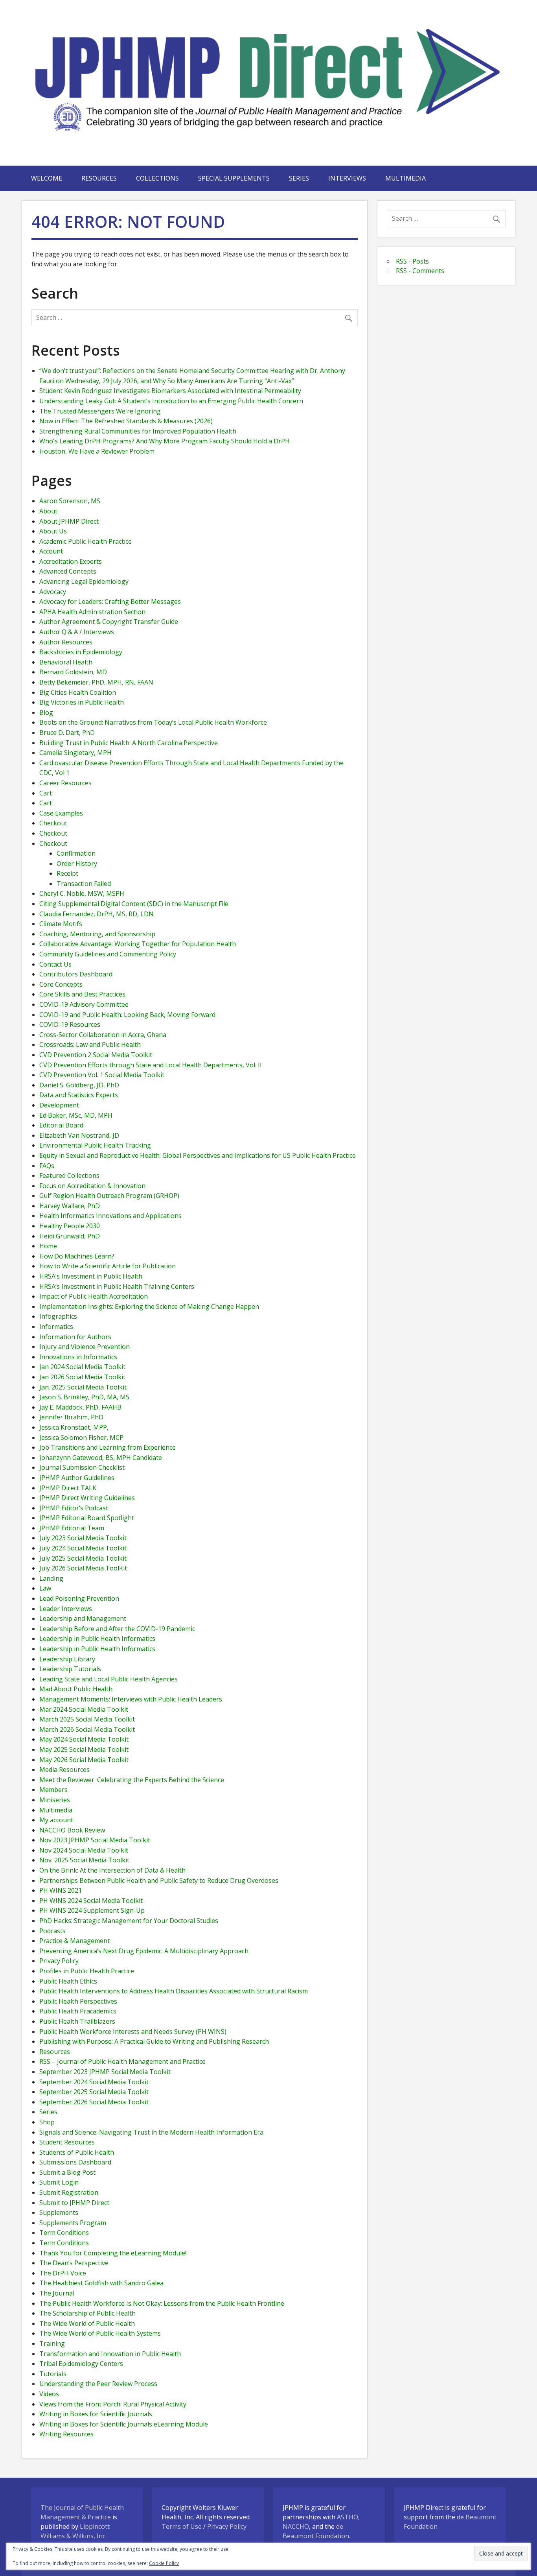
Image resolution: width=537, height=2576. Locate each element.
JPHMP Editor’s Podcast (74, 1508)
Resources (99, 178)
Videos (49, 2394)
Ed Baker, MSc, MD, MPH (76, 1115)
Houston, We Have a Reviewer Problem (97, 451)
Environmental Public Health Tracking (95, 1145)
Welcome (47, 178)
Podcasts (52, 1931)
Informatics (56, 1327)
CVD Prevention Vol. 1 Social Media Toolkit (102, 1075)
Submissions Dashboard (75, 2162)
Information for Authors (75, 1337)
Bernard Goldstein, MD (73, 672)
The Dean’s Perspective (74, 2263)
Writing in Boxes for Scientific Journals (96, 2414)
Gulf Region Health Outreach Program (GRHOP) (109, 1196)
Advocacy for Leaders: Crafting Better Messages (110, 602)
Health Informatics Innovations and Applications (110, 1216)
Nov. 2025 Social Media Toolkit (84, 1860)
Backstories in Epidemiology (81, 652)
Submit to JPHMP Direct (74, 2203)
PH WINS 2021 (61, 1890)
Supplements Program (73, 2223)
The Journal (57, 2293)
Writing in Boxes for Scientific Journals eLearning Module (124, 2424)
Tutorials (53, 2374)
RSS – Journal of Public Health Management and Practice (122, 2061)
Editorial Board (61, 1125)
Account (51, 551)
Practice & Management (74, 1941)
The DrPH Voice (63, 2273)
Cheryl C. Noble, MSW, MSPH (82, 893)
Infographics (58, 1316)
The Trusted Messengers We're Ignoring (100, 411)
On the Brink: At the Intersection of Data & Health (112, 1870)
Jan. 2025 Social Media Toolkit (83, 1387)
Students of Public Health (77, 2152)
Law (45, 1588)
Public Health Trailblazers (77, 2021)
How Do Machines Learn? (77, 1256)
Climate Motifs (61, 924)
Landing (51, 1578)
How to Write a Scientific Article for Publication (108, 1266)
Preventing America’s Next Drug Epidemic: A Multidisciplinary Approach (144, 1951)
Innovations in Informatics (78, 1357)
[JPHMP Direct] (269, 142)
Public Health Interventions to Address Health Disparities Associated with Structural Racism (174, 1991)
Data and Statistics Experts (79, 1095)
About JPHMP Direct (69, 521)
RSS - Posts (412, 261)
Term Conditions (64, 2233)
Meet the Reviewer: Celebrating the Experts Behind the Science (132, 1780)
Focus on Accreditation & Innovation (92, 1186)
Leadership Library (67, 1659)
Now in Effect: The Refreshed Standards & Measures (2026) (126, 421)
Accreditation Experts (71, 561)
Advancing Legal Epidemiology (84, 581)
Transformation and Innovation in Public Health (110, 2354)
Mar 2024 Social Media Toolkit (84, 1709)
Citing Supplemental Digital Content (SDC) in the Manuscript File (134, 904)
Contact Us (55, 964)
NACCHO (296, 2526)
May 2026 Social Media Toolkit (84, 1760)
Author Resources (66, 642)
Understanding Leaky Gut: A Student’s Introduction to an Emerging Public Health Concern (171, 401)
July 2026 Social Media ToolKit (83, 1568)
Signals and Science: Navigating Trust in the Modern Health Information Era (151, 2132)
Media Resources (64, 1770)
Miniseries (55, 1800)
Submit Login (59, 2182)
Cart (46, 793)
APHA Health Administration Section (92, 612)
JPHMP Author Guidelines (77, 1478)
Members (53, 1790)
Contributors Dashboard (76, 974)
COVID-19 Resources (70, 1024)
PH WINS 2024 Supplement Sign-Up (92, 1910)
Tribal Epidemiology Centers (81, 2364)
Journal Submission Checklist (82, 1467)
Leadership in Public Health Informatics (97, 1639)
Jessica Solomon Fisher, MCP (81, 1437)
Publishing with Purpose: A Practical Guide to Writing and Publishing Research (154, 2041)
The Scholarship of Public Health (87, 2313)
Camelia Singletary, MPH (75, 753)
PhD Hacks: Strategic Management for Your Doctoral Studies (129, 1921)
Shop (47, 2122)
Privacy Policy (59, 1961)
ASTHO (348, 2517)
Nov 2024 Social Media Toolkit (84, 1850)
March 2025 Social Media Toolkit (87, 1719)
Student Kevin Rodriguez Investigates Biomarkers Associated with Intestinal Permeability (170, 391)
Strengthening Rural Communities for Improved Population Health (138, 431)
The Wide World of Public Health (87, 2323)
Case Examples (61, 813)
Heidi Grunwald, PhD (70, 1236)
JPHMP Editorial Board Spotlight (87, 1518)
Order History (77, 864)
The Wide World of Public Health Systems (100, 2333)
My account (56, 1820)
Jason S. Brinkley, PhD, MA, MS (84, 1397)
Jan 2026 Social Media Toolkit (82, 1377)
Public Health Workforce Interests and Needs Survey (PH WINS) (133, 2032)
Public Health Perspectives (78, 2001)
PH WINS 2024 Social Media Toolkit (91, 1901)
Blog (46, 712)
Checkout (53, 823)
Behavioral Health (66, 662)
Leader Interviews (66, 1609)
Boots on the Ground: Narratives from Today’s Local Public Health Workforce (153, 722)
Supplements (59, 2212)
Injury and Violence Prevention (85, 1347)
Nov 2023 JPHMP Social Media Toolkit (95, 1840)
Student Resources (67, 2142)
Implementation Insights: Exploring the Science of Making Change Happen (149, 1306)
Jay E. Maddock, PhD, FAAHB (80, 1407)
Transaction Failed (84, 884)
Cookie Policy (164, 2563)
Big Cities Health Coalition (78, 692)
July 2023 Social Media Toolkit (83, 1538)
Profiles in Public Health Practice (87, 1971)
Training (52, 2343)
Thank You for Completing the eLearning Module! (113, 2253)
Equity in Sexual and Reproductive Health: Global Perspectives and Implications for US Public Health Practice (198, 1155)
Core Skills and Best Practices (82, 994)
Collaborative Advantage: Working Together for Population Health (138, 944)
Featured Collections (69, 1175)
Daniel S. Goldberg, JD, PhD (79, 1085)
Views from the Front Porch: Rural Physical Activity (113, 2404)
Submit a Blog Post (67, 2172)
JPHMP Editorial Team (72, 1528)
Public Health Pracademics (78, 2011)
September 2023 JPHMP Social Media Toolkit (105, 2072)
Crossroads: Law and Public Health (90, 1044)
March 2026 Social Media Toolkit (87, 1729)
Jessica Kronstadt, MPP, (74, 1427)
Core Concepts (61, 984)
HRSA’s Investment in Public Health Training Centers (117, 1286)
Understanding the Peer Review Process (98, 2384)
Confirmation (76, 853)
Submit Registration (69, 2192)
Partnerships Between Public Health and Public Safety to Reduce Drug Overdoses (159, 1880)
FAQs (47, 1166)
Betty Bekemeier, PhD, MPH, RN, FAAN (96, 682)
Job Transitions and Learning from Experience (108, 1447)
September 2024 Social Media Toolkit (94, 2082)
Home (48, 1246)
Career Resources (65, 783)
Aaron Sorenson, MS (70, 501)
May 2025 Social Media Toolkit (84, 1749)
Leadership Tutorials (70, 1669)
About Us (53, 531)
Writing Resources (66, 2434)
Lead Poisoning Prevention (79, 1598)
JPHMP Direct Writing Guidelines (87, 1498)
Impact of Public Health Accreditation (94, 1296)
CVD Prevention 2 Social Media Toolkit (96, 1055)
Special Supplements (234, 178)
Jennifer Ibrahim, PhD (71, 1417)
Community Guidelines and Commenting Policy (108, 954)
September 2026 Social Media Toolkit (94, 2102)
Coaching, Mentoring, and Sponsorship (97, 934)
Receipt (67, 873)
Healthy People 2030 (70, 1226)
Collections (157, 178)
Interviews (347, 178)
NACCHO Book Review (72, 1830)
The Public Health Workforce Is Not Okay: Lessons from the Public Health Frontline (162, 2303)
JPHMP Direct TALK (68, 1488)
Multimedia (406, 178)
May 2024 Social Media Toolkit (84, 1739)
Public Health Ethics (68, 1981)
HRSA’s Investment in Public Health (91, 1276)
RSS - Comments (420, 271)
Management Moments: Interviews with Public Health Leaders (131, 1699)
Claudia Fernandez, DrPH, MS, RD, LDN (97, 914)
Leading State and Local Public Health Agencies (109, 1679)
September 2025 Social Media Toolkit (94, 2092)
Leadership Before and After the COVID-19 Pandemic (117, 1629)
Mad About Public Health (76, 1689)
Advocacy (53, 592)
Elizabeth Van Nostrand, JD (79, 1135)
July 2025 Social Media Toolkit (83, 1558)
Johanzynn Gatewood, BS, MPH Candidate (101, 1458)
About (48, 511)
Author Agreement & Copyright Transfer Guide (109, 622)
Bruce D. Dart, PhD (67, 733)
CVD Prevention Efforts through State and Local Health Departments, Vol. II (151, 1065)
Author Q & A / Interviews (77, 632)
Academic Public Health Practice (86, 541)
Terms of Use (182, 2526)
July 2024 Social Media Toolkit (83, 1548)
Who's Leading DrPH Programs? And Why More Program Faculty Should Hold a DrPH (165, 441)
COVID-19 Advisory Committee (84, 1004)
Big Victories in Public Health (82, 702)
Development (59, 1105)
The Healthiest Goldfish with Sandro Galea (101, 2283)
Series (299, 178)
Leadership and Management (83, 1618)
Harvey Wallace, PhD (70, 1206)
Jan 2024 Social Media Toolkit (82, 1367)
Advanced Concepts (68, 571)
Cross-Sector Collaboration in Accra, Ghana (103, 1035)
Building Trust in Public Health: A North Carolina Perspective (129, 743)
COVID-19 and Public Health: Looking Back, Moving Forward (127, 1015)
